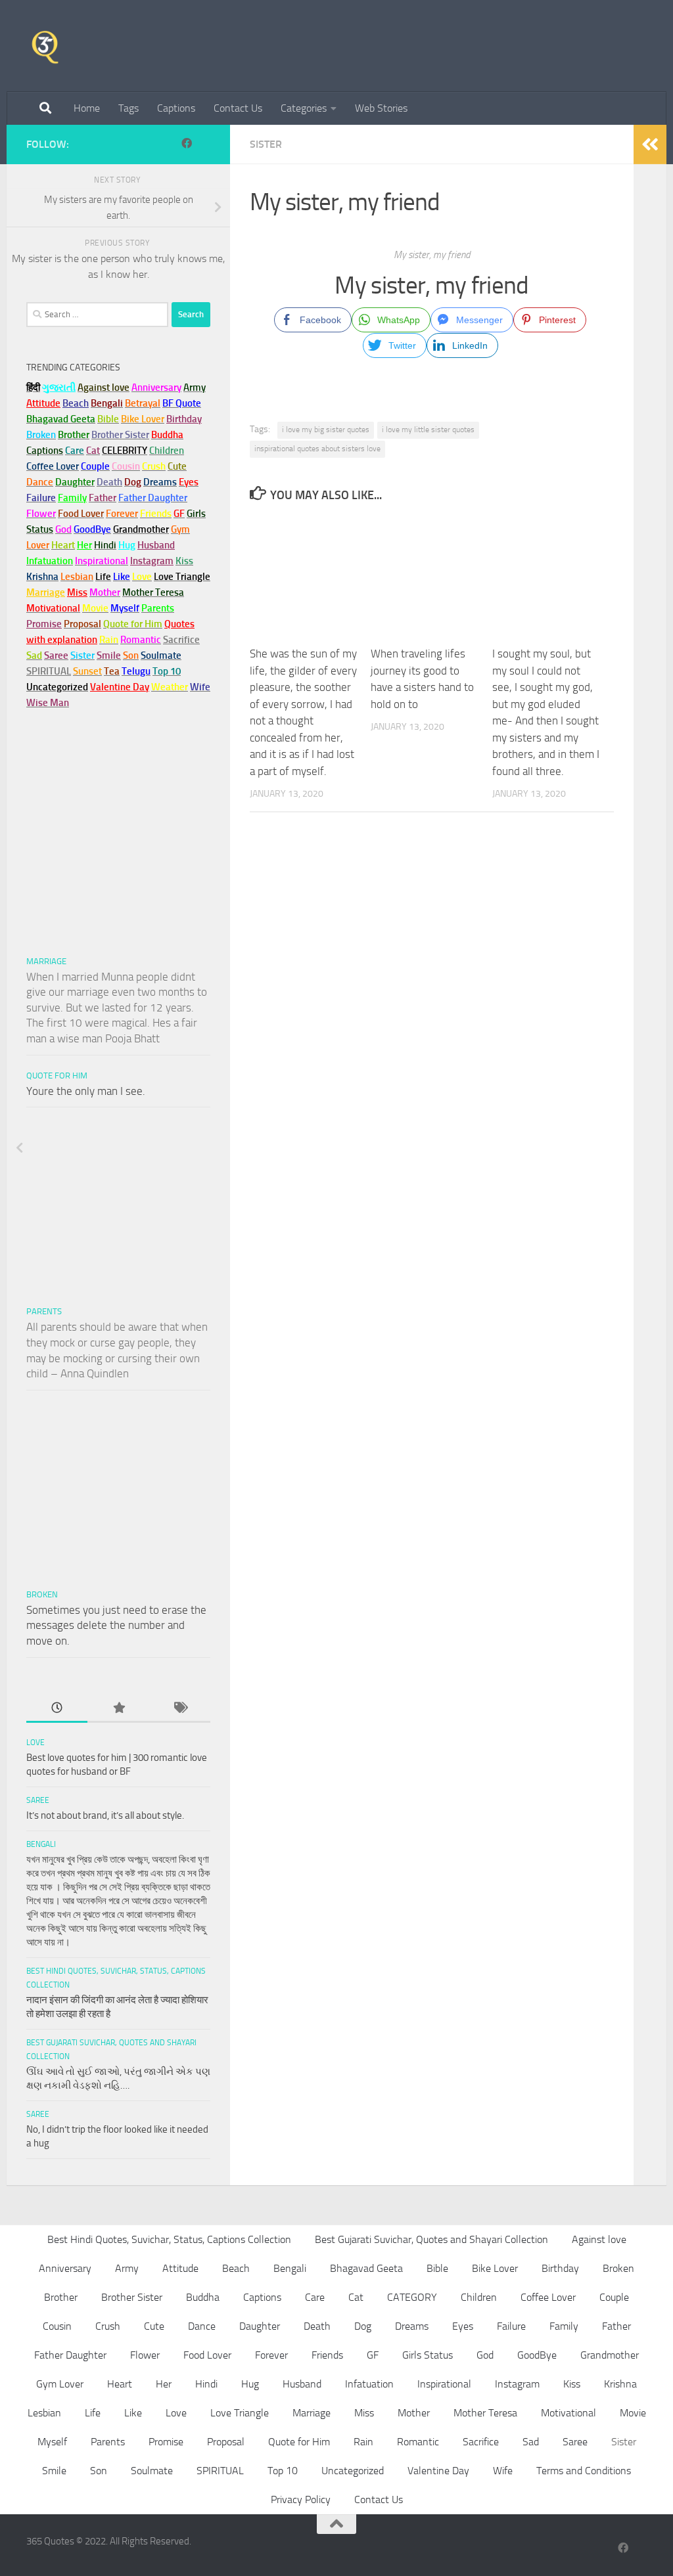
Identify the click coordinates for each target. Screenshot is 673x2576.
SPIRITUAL (49, 671)
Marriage (46, 592)
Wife (503, 2471)
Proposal (226, 2442)
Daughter (260, 2326)
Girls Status (428, 2355)
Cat (356, 2297)
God (485, 2355)
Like (133, 2413)
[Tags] (180, 1709)
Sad (531, 2442)
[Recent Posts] (57, 1709)
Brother (61, 2297)
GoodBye (537, 2355)
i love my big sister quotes (326, 430)
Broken (42, 1594)
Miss (77, 592)
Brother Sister (132, 2297)
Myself (52, 2442)
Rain (363, 2442)
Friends (327, 2355)
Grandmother (610, 2355)
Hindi (206, 2384)
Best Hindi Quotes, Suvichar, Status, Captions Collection (169, 2239)
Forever (271, 2355)
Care (315, 2297)
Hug (127, 545)
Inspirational (444, 2384)
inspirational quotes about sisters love (317, 449)
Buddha (203, 2297)
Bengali (41, 1844)
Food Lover (207, 2355)
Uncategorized (353, 2471)
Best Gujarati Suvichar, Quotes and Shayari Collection (431, 2239)
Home (87, 108)
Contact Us (238, 108)
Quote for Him (57, 1076)
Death (317, 2326)
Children (479, 2297)
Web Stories (381, 108)
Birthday (184, 419)
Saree (38, 1800)
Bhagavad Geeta (366, 2268)
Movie (633, 2413)
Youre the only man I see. (86, 1091)
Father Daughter (70, 2355)
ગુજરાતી (59, 388)
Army (127, 2268)
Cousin (57, 2326)
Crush (108, 2326)
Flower (145, 2355)
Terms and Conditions (584, 2471)
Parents (44, 1311)
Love (35, 1743)
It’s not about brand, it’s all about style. (105, 1815)
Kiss (572, 2384)
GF (373, 2355)
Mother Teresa (485, 2413)
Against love (599, 2239)
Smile (54, 2471)
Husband (156, 545)
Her (84, 545)
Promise (44, 624)
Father (616, 2326)
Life (93, 2413)
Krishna (620, 2384)
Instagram (152, 561)
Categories (304, 108)
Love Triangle (240, 2413)
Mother (414, 2413)
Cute (154, 2326)
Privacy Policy (301, 2499)
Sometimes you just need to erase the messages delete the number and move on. (116, 1625)
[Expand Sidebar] (650, 144)
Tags (128, 108)
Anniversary (65, 2268)
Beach (76, 403)
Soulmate (152, 2471)
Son (99, 2471)
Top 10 (283, 2471)
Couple (614, 2297)
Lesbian (44, 2413)
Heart (120, 2384)
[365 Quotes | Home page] (45, 46)
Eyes (463, 2326)
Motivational (569, 2413)
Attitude (43, 403)
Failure (511, 2326)
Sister (266, 144)
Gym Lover (60, 2384)
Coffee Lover (548, 2297)
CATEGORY (412, 2297)
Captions (176, 108)
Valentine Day (120, 687)
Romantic (418, 2442)
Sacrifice (181, 640)
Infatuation (369, 2384)
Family (72, 498)
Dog (363, 2326)
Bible (437, 2268)
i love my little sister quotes (428, 430)
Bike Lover (495, 2268)
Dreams (412, 2326)
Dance (202, 2326)
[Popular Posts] (118, 1709)
